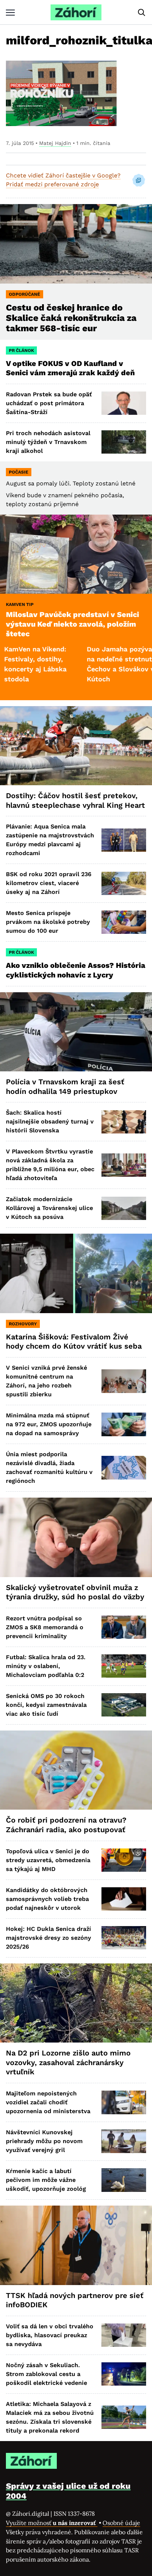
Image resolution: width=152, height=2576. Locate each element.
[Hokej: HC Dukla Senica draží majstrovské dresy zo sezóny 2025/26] (124, 1938)
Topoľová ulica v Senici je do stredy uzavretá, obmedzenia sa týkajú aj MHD (48, 1860)
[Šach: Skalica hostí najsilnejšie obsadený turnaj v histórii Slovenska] (124, 1122)
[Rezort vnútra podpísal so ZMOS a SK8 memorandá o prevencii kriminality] (124, 1627)
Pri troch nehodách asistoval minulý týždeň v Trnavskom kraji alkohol (48, 442)
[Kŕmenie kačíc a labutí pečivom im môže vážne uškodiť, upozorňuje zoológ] (124, 2180)
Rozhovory (23, 1324)
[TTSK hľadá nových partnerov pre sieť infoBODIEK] (76, 2245)
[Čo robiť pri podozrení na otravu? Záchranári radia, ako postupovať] (76, 1770)
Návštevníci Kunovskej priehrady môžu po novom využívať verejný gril (44, 2141)
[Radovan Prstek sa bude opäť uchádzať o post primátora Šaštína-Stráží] (124, 403)
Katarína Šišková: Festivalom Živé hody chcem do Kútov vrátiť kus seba (74, 1342)
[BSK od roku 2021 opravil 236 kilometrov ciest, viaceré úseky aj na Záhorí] (124, 883)
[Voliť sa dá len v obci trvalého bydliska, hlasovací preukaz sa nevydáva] (124, 2335)
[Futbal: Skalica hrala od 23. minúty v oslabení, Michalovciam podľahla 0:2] (124, 1666)
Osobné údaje (121, 2523)
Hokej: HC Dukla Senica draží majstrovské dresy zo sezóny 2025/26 (49, 1938)
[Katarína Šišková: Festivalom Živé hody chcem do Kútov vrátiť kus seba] (76, 1273)
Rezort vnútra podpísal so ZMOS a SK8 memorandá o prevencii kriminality (45, 1627)
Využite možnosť (52, 2523)
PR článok (21, 350)
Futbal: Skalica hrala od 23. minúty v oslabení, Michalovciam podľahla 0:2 (46, 1666)
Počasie (19, 472)
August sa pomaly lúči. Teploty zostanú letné (71, 483)
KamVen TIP (20, 604)
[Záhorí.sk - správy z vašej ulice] (76, 12)
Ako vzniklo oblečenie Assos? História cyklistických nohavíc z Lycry (76, 970)
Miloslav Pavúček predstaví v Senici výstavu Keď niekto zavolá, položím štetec (72, 624)
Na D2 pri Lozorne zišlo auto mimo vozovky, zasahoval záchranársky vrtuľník (68, 2062)
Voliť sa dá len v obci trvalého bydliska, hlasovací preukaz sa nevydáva (50, 2335)
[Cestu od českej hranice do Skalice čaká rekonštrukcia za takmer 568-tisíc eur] (76, 244)
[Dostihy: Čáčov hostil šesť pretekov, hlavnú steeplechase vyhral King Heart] (76, 746)
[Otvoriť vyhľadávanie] (142, 13)
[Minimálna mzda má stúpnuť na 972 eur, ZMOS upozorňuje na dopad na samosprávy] (124, 1424)
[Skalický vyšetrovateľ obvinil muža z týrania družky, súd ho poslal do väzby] (76, 1537)
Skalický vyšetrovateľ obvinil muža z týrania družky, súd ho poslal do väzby (75, 1592)
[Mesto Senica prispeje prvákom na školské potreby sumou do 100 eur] (124, 922)
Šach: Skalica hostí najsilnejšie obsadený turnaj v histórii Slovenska (50, 1121)
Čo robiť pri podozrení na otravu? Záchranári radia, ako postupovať (66, 1825)
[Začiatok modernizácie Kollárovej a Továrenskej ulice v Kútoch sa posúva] (124, 1208)
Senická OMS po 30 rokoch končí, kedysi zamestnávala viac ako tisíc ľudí (46, 1705)
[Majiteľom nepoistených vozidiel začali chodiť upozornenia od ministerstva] (124, 2102)
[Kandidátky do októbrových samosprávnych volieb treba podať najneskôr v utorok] (124, 1899)
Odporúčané (25, 294)
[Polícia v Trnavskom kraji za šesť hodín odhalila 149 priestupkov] (76, 1032)
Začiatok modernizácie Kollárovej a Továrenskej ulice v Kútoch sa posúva (49, 1208)
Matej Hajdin (55, 143)
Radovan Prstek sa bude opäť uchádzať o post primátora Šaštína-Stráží (49, 403)
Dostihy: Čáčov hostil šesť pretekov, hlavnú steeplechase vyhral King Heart (75, 800)
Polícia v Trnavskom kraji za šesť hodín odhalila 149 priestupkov (65, 1087)
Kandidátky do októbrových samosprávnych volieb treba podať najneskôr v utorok (47, 1899)
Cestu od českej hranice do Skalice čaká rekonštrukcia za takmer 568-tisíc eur (71, 318)
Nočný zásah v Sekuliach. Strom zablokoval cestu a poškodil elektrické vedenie (46, 2374)
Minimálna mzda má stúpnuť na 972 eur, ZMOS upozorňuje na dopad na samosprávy (49, 1424)
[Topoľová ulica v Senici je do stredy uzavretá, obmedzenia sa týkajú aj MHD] (124, 1860)
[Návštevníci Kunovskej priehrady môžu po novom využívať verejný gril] (124, 2141)
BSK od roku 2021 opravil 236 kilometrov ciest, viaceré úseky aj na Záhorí (49, 883)
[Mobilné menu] (10, 12)
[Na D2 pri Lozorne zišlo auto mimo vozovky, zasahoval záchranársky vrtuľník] (76, 2003)
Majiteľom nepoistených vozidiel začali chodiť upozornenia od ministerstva (48, 2102)
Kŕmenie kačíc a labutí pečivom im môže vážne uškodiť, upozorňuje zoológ (46, 2180)
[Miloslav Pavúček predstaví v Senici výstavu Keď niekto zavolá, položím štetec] (76, 554)
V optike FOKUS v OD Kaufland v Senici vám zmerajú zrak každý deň (71, 368)
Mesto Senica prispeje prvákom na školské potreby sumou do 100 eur (48, 922)
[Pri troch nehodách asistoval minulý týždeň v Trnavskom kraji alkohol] (124, 442)
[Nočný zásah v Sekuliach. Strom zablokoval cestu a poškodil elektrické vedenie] (124, 2374)
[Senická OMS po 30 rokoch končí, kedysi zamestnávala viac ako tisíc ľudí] (124, 1705)
